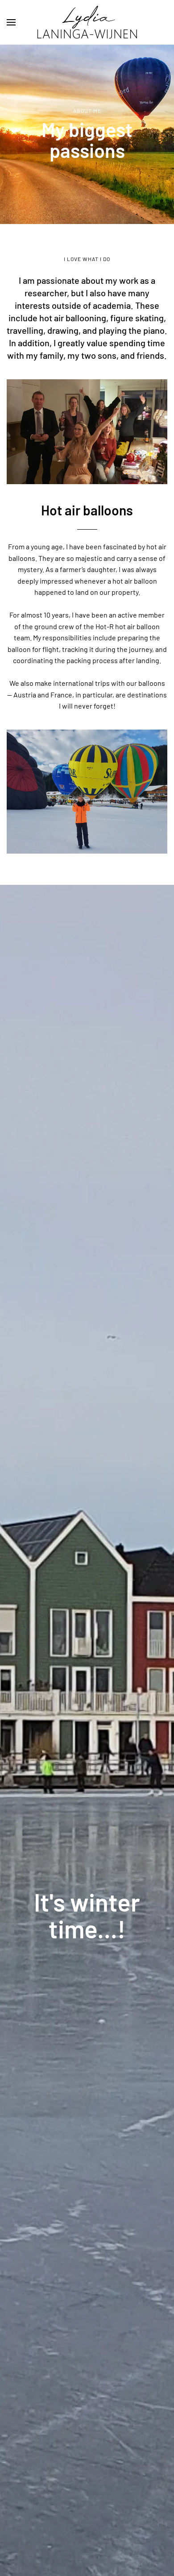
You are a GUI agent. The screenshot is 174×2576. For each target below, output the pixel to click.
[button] (11, 22)
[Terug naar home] (87, 22)
